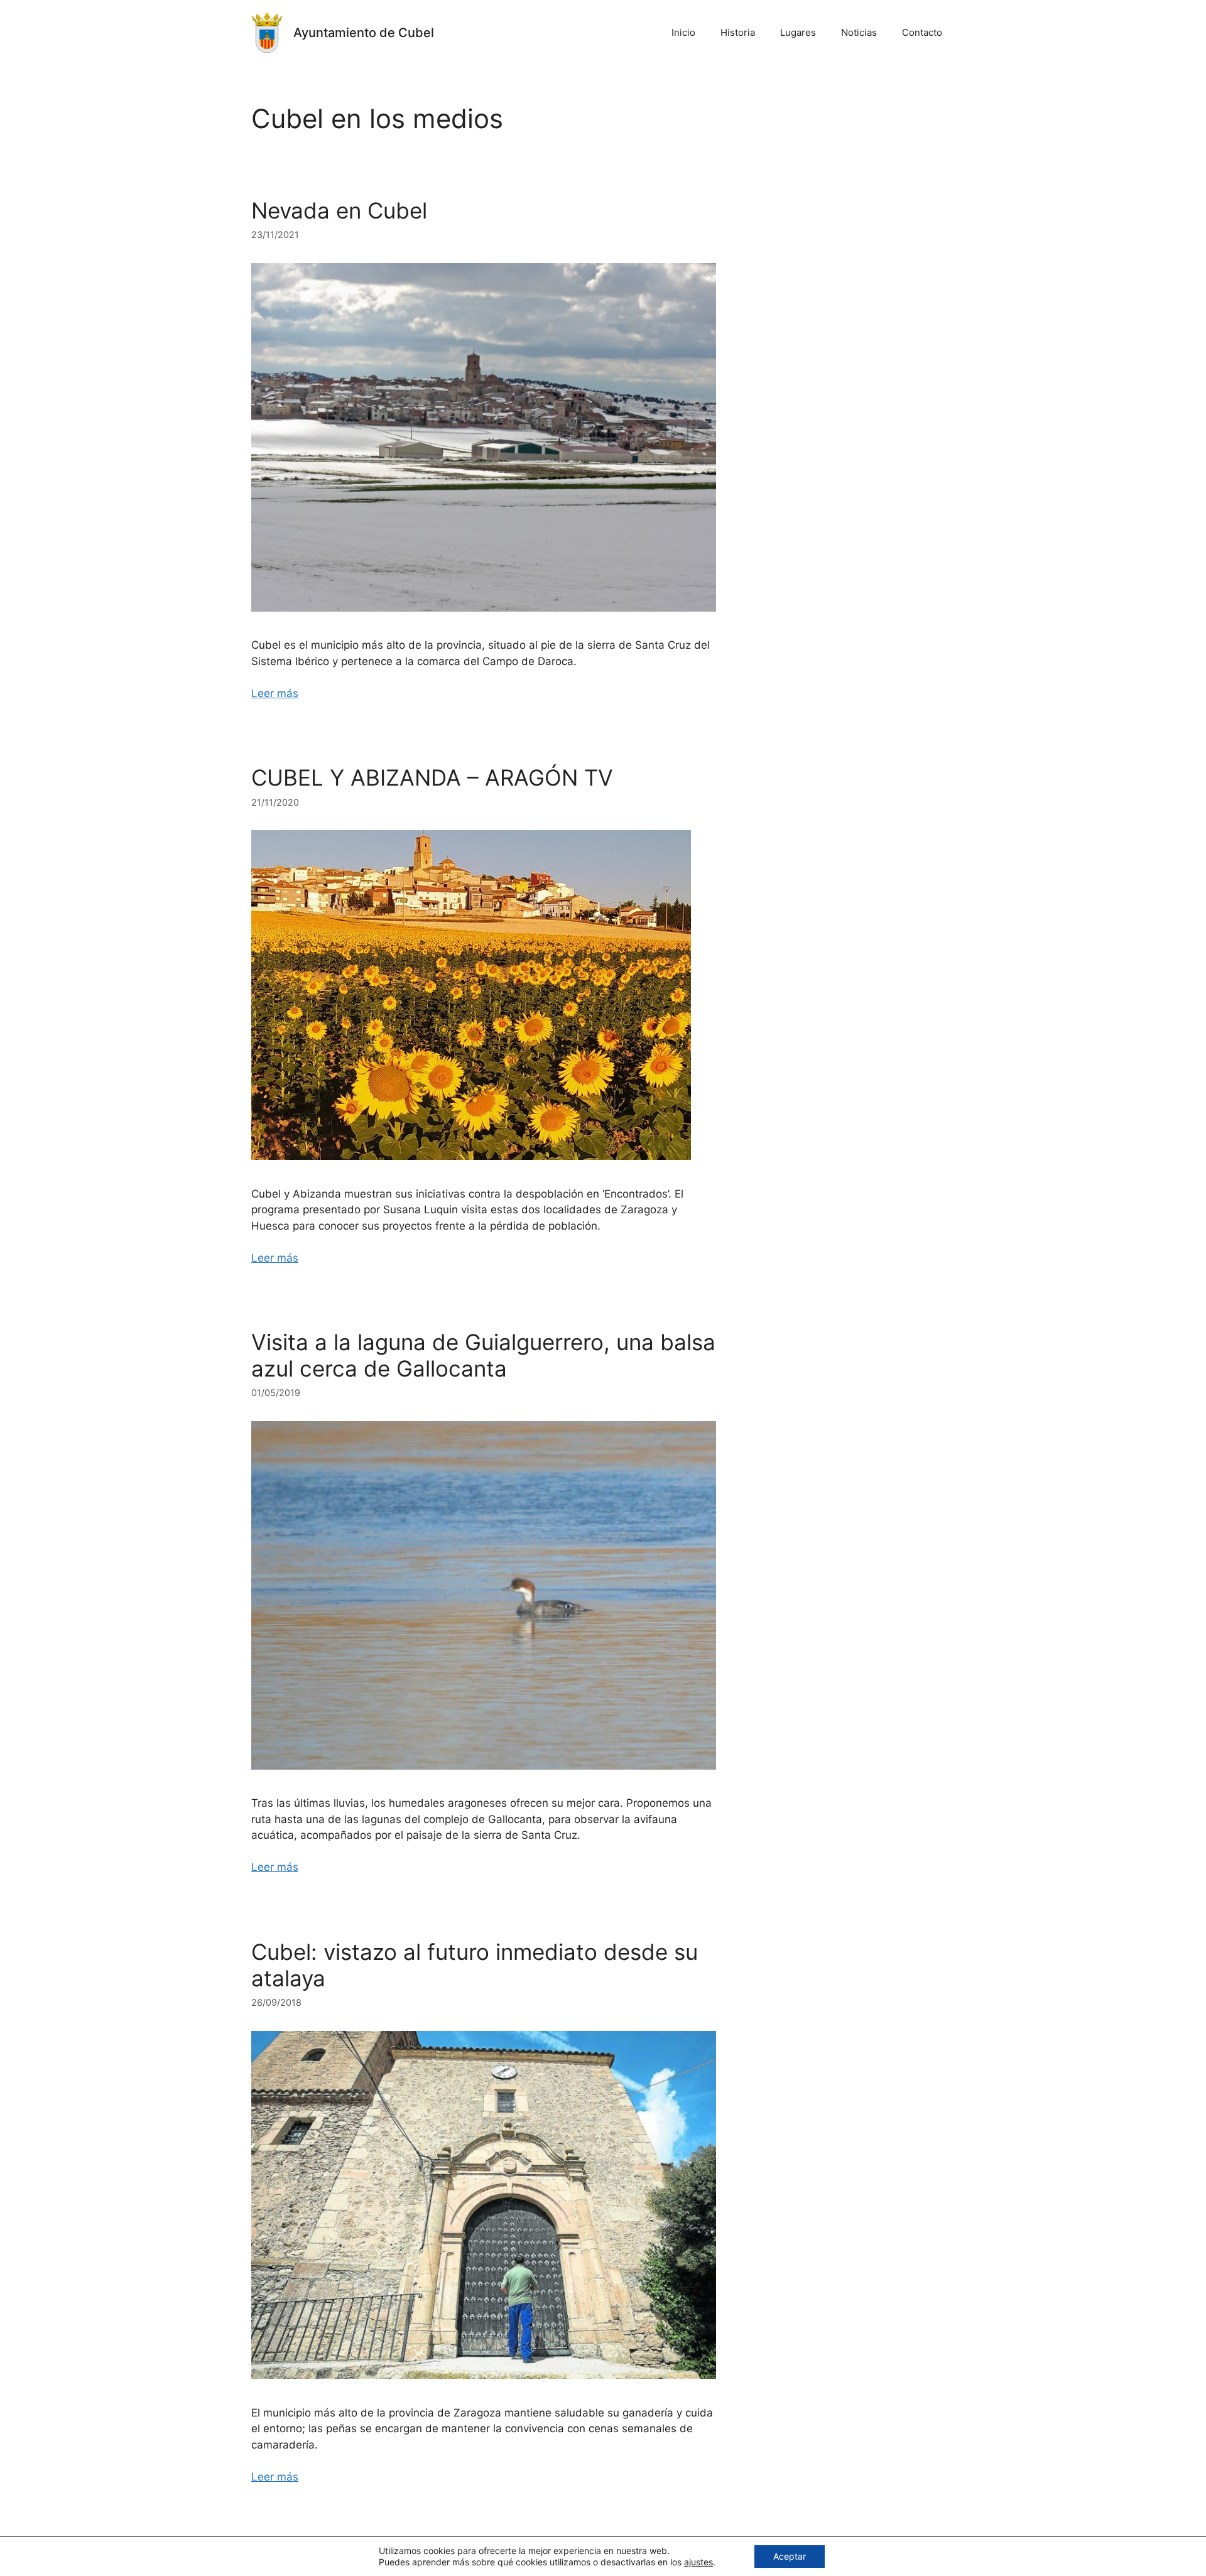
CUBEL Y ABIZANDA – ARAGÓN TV (432, 777)
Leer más (275, 693)
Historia (738, 32)
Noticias (859, 32)
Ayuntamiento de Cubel (364, 33)
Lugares (798, 32)
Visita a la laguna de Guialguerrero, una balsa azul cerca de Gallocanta (483, 1355)
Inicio (683, 32)
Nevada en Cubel (339, 210)
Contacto (922, 32)
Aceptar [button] (790, 2556)
